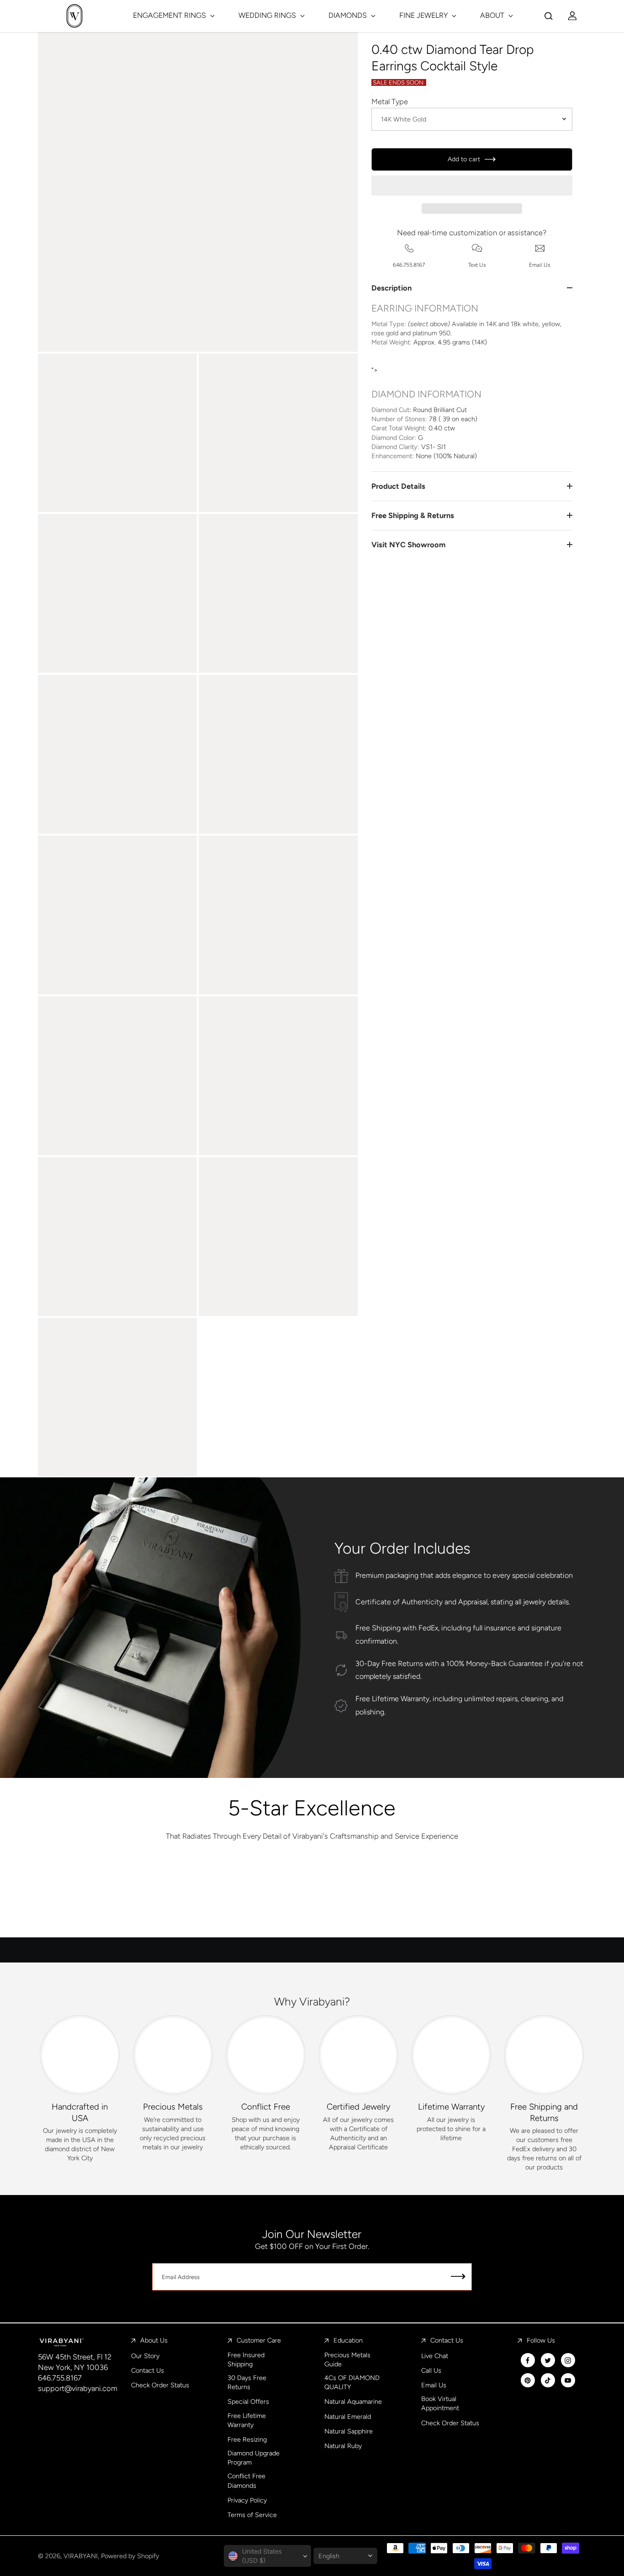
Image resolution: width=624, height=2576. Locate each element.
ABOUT (493, 15)
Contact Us (148, 2370)
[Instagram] (568, 2360)
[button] (472, 185)
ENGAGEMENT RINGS (170, 15)
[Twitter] (548, 2360)
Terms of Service (252, 2515)
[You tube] (568, 2380)
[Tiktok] (548, 2380)
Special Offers (248, 2401)
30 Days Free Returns (247, 2382)
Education (348, 2340)
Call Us (431, 2370)
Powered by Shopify (130, 2556)
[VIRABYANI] (74, 16)
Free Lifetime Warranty (247, 2420)
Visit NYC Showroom (408, 545)
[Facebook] (528, 2360)
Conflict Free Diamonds (246, 2481)
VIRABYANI (81, 2556)
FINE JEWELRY (424, 15)
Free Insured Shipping (246, 2359)
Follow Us (541, 2340)
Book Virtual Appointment (440, 2403)
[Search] (549, 16)
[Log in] (572, 16)
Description (391, 288)
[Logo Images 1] (130, 1899)
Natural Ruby (343, 2446)
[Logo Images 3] (312, 1899)
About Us (154, 2340)
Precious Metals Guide (347, 2359)
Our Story (145, 2356)
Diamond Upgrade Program (254, 2458)
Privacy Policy (247, 2500)
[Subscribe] (458, 2277)
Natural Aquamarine (353, 2401)
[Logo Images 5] (493, 1899)
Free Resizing (247, 2439)
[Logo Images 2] (221, 1899)
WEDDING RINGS (268, 15)
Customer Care (259, 2340)
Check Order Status (160, 2385)
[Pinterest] (528, 2380)
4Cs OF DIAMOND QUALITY (352, 2382)
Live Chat (435, 2356)
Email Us (434, 2385)
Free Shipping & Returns (413, 515)
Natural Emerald (348, 2417)
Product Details (398, 486)
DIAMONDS (349, 15)
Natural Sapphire (349, 2431)
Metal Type (390, 101)
